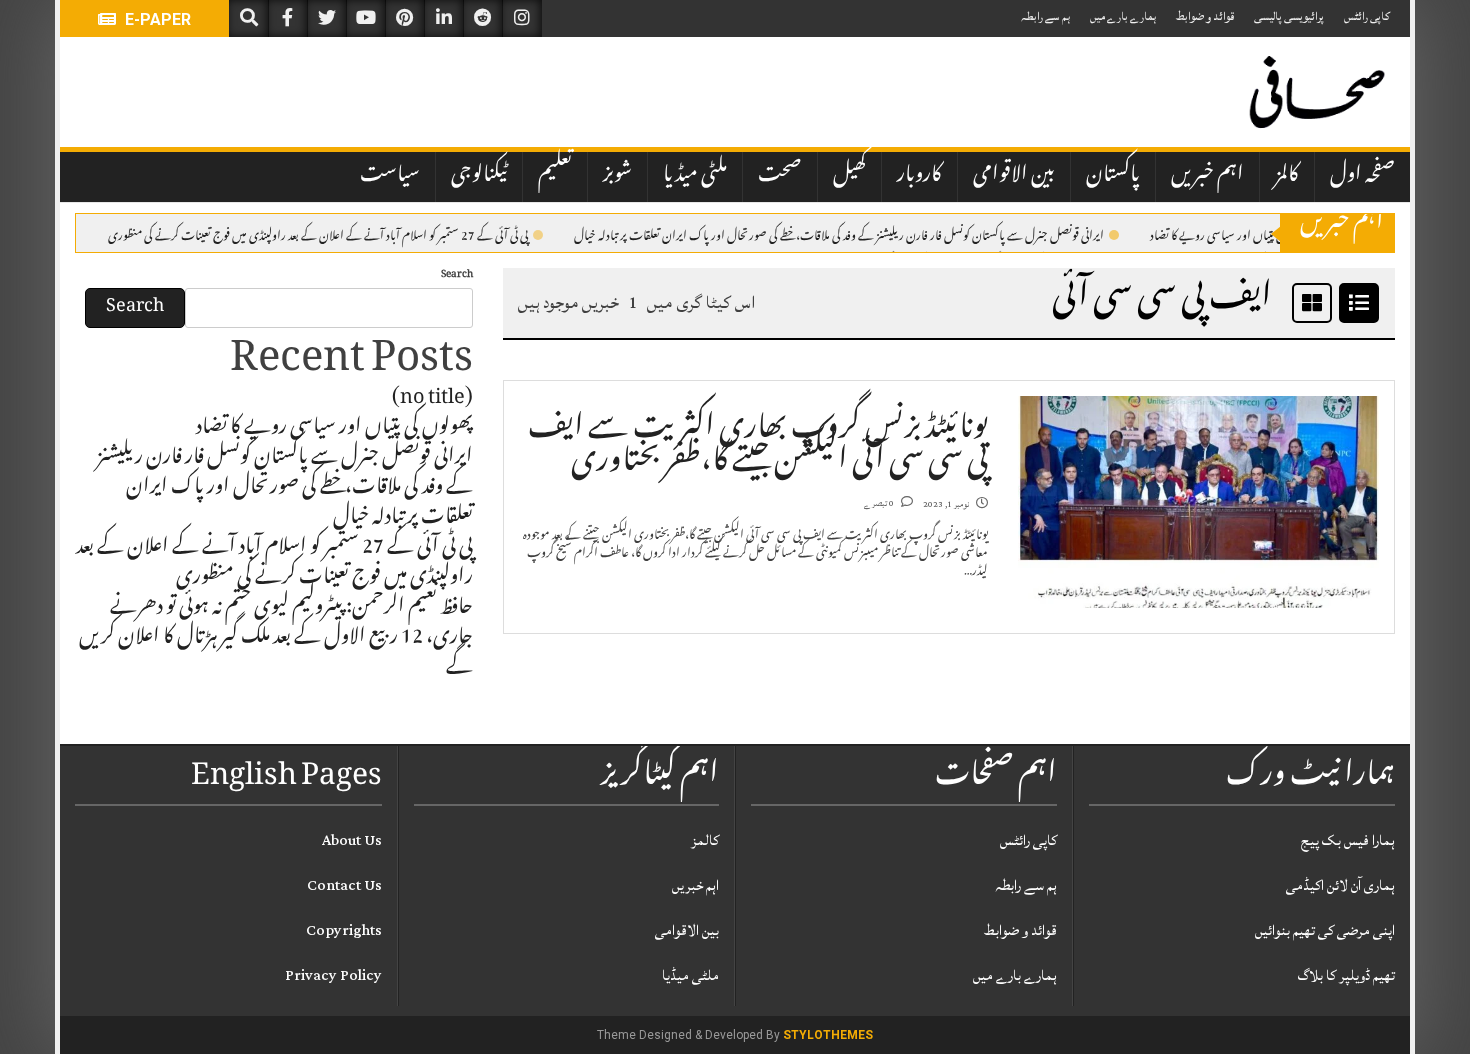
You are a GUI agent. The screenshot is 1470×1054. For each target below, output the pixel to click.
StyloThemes (828, 1035)
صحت (780, 176)
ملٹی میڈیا (695, 176)
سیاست (390, 176)
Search (457, 275)
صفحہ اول (1362, 176)
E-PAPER (156, 19)
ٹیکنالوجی (479, 176)
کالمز (1287, 176)
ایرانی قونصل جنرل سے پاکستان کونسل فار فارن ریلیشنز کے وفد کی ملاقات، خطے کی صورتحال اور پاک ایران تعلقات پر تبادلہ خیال (839, 234)
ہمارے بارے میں (1123, 16)
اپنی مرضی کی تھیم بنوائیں (1325, 930)
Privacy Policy (333, 975)
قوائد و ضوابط (1205, 16)
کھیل (849, 176)
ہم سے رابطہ (1045, 16)
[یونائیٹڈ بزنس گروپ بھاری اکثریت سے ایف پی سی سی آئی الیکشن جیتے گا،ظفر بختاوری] (1198, 503)
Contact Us (344, 885)
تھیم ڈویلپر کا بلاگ (1346, 975)
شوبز (617, 176)
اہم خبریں (1207, 176)
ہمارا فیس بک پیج (1348, 840)
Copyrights (344, 930)
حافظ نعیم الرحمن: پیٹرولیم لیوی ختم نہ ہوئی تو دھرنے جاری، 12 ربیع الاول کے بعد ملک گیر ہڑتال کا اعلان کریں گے (276, 639)
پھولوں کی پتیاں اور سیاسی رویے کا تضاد (1234, 234)
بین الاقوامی (1014, 176)
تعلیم (555, 176)
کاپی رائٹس (1367, 16)
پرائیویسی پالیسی (1289, 16)
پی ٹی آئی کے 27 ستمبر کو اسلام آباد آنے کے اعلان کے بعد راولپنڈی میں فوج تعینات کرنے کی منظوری (318, 234)
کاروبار (919, 176)
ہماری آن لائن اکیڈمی (1340, 885)
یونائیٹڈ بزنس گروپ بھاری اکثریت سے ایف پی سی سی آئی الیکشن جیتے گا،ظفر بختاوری (758, 447)
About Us (352, 840)
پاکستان (1113, 176)
